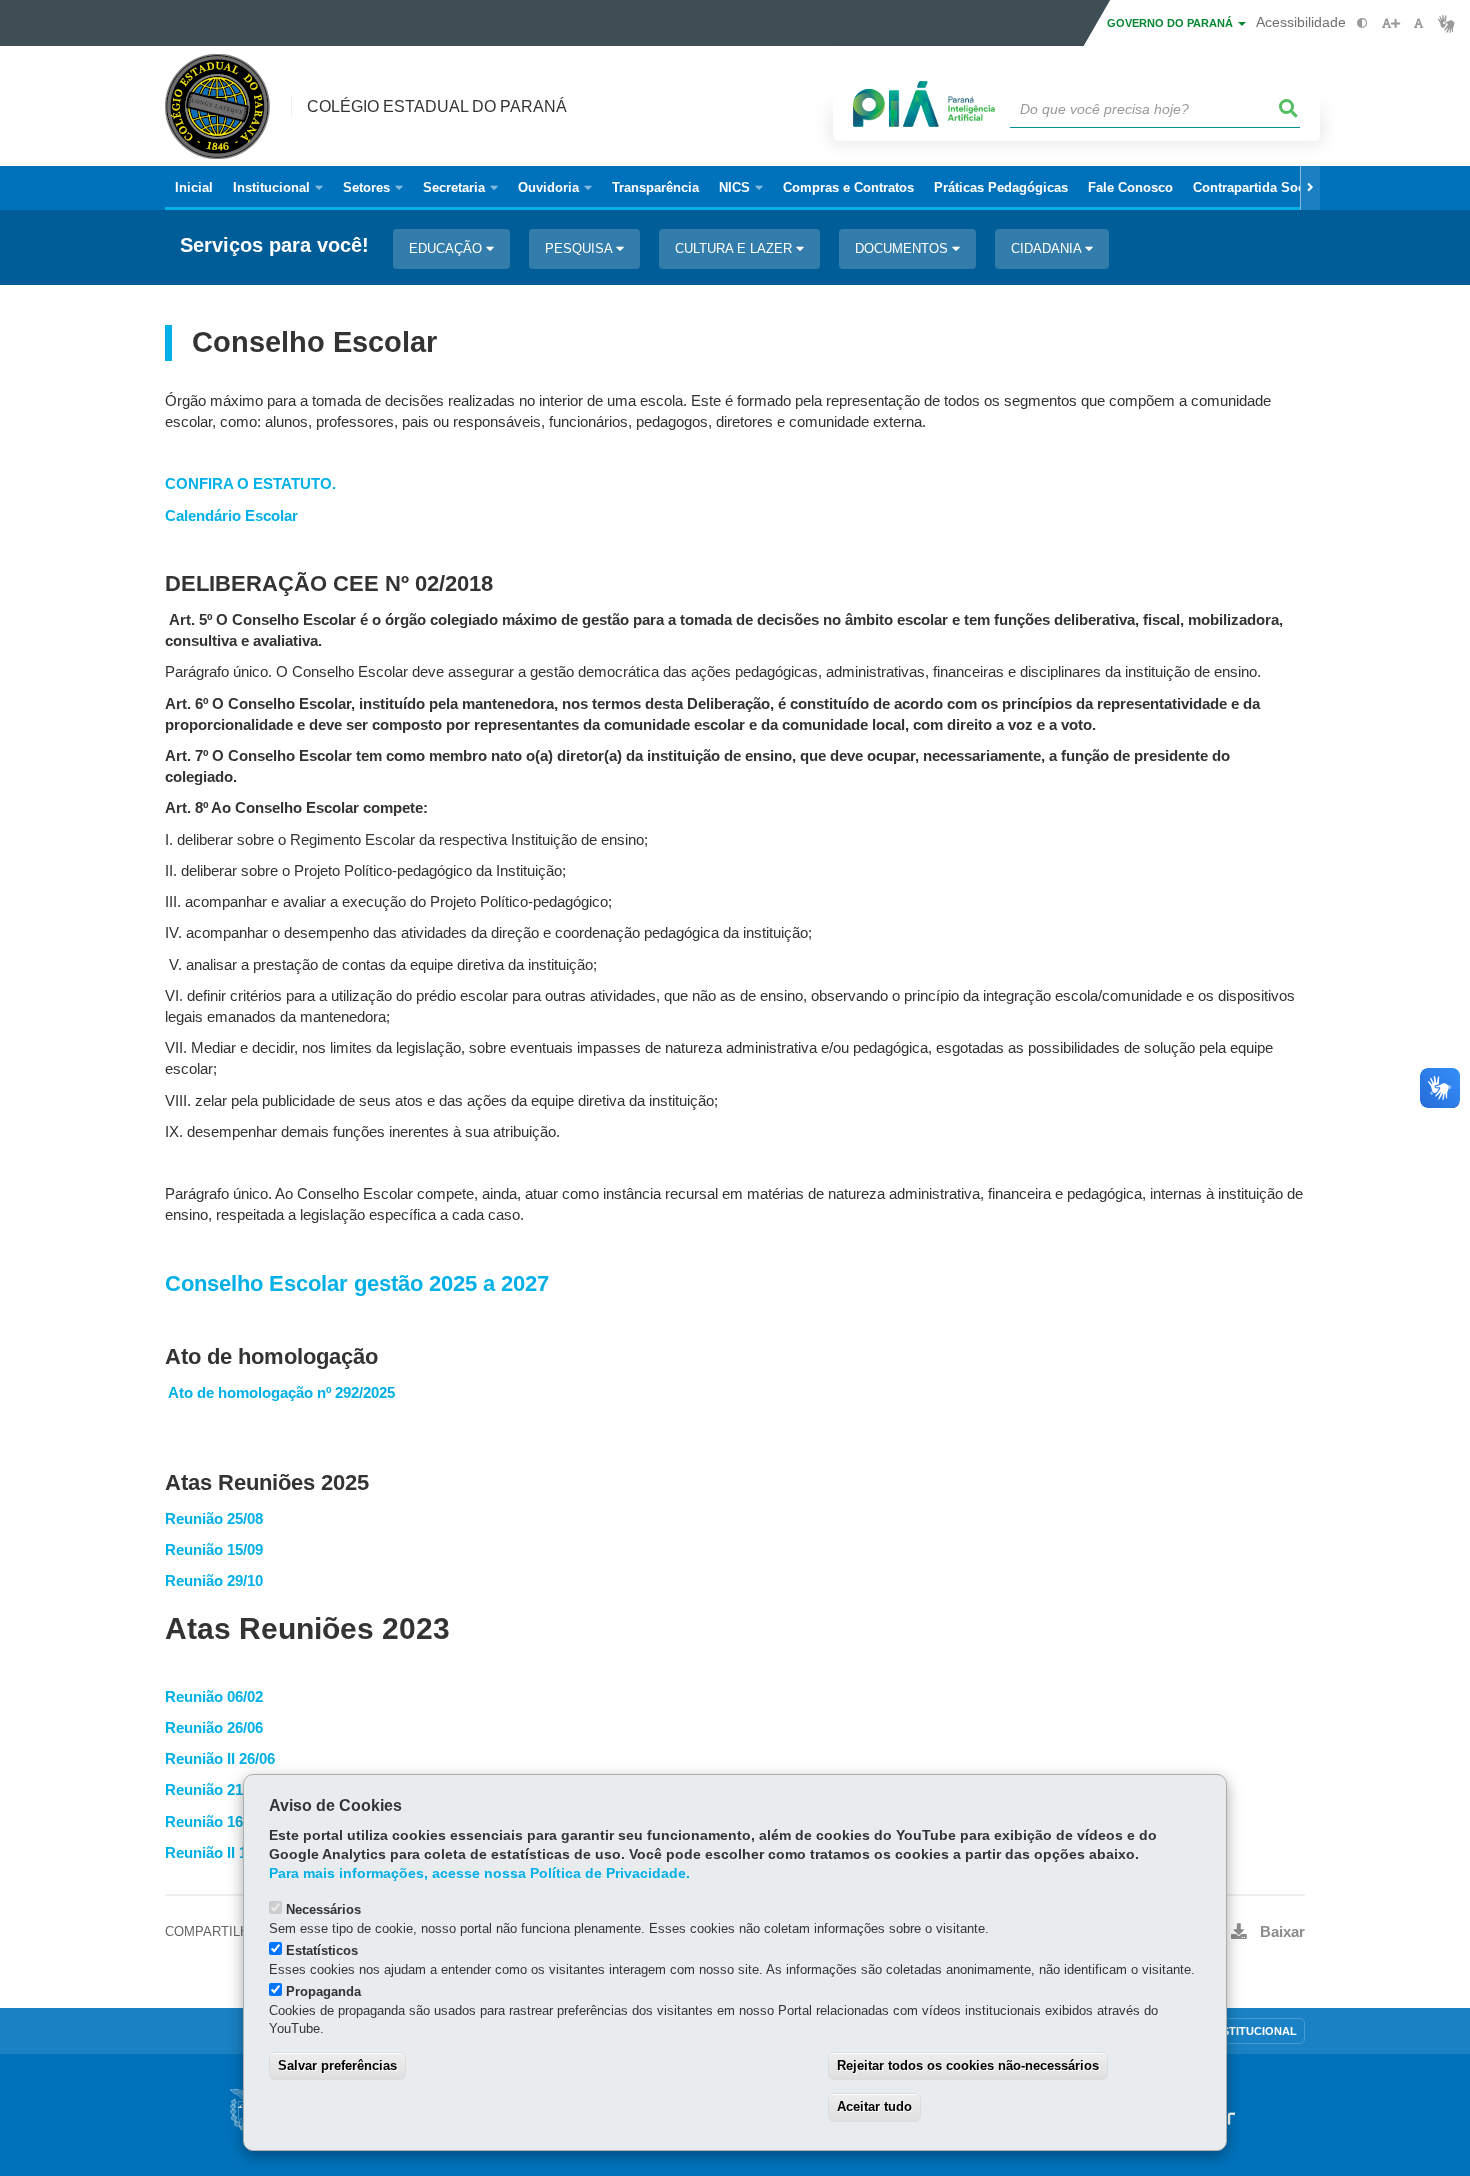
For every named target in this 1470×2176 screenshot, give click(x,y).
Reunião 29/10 (214, 1581)
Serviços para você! (274, 245)
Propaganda (323, 1991)
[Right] (1310, 188)
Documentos (903, 248)
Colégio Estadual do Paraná (437, 106)
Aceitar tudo (874, 2106)
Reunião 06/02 (214, 1697)
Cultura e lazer (735, 248)
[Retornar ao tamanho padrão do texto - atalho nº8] (1418, 23)
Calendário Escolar (231, 516)
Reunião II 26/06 (220, 1759)
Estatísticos (322, 1950)
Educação (447, 248)
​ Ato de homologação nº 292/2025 (280, 1393)
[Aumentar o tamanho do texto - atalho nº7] (1390, 23)
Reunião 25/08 (214, 1519)
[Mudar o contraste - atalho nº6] (1362, 23)
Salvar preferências (337, 2065)
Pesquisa (580, 248)
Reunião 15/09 (214, 1550)
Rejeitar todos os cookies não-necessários (968, 2065)
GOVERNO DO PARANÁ (1171, 23)
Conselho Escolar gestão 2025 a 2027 (357, 1283)
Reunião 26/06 (214, 1728)
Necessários (323, 1909)
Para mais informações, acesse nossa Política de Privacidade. (479, 1873)
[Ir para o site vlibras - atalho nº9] (1446, 23)
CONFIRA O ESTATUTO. (250, 484)
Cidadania (1048, 248)
